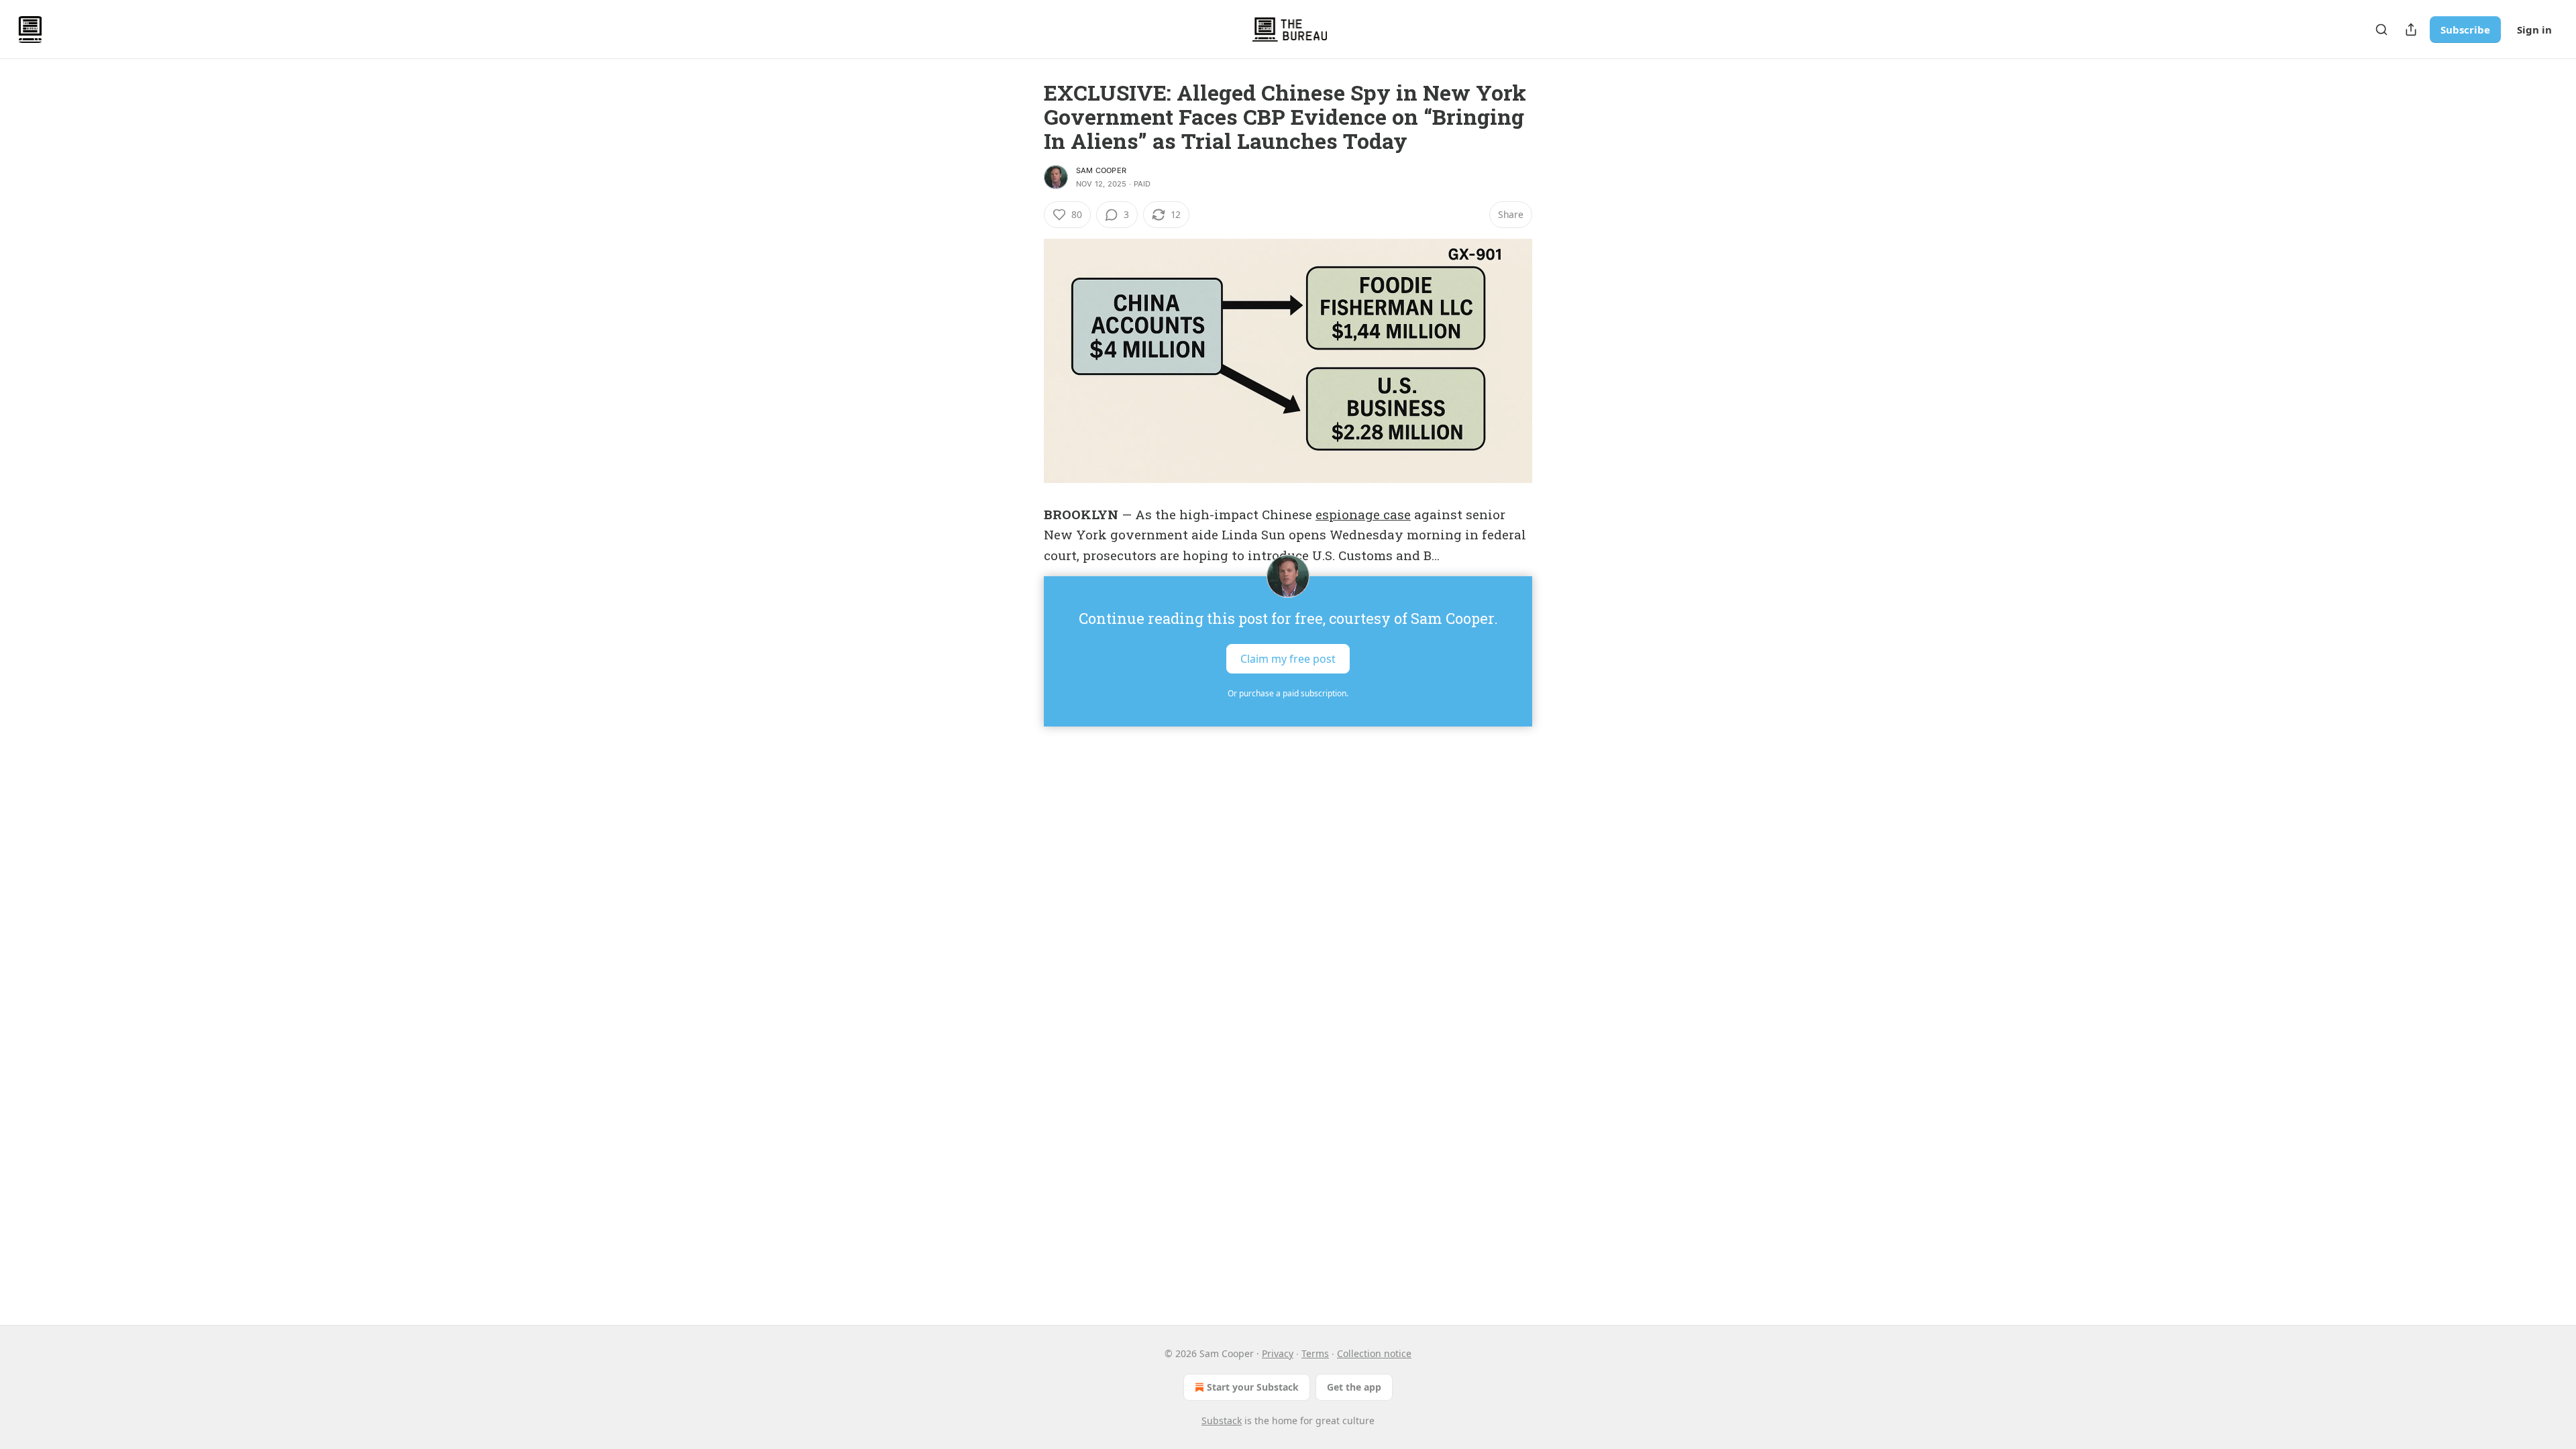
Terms (1315, 1353)
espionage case (1363, 514)
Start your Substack (1253, 1387)
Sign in (2534, 30)
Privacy (1278, 1353)
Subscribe (2465, 30)
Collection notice (1374, 1353)
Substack (1222, 1420)
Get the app (1354, 1387)
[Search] (2381, 30)
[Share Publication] (2411, 30)
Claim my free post (1288, 659)
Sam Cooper (1101, 170)
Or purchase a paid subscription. (1288, 693)
